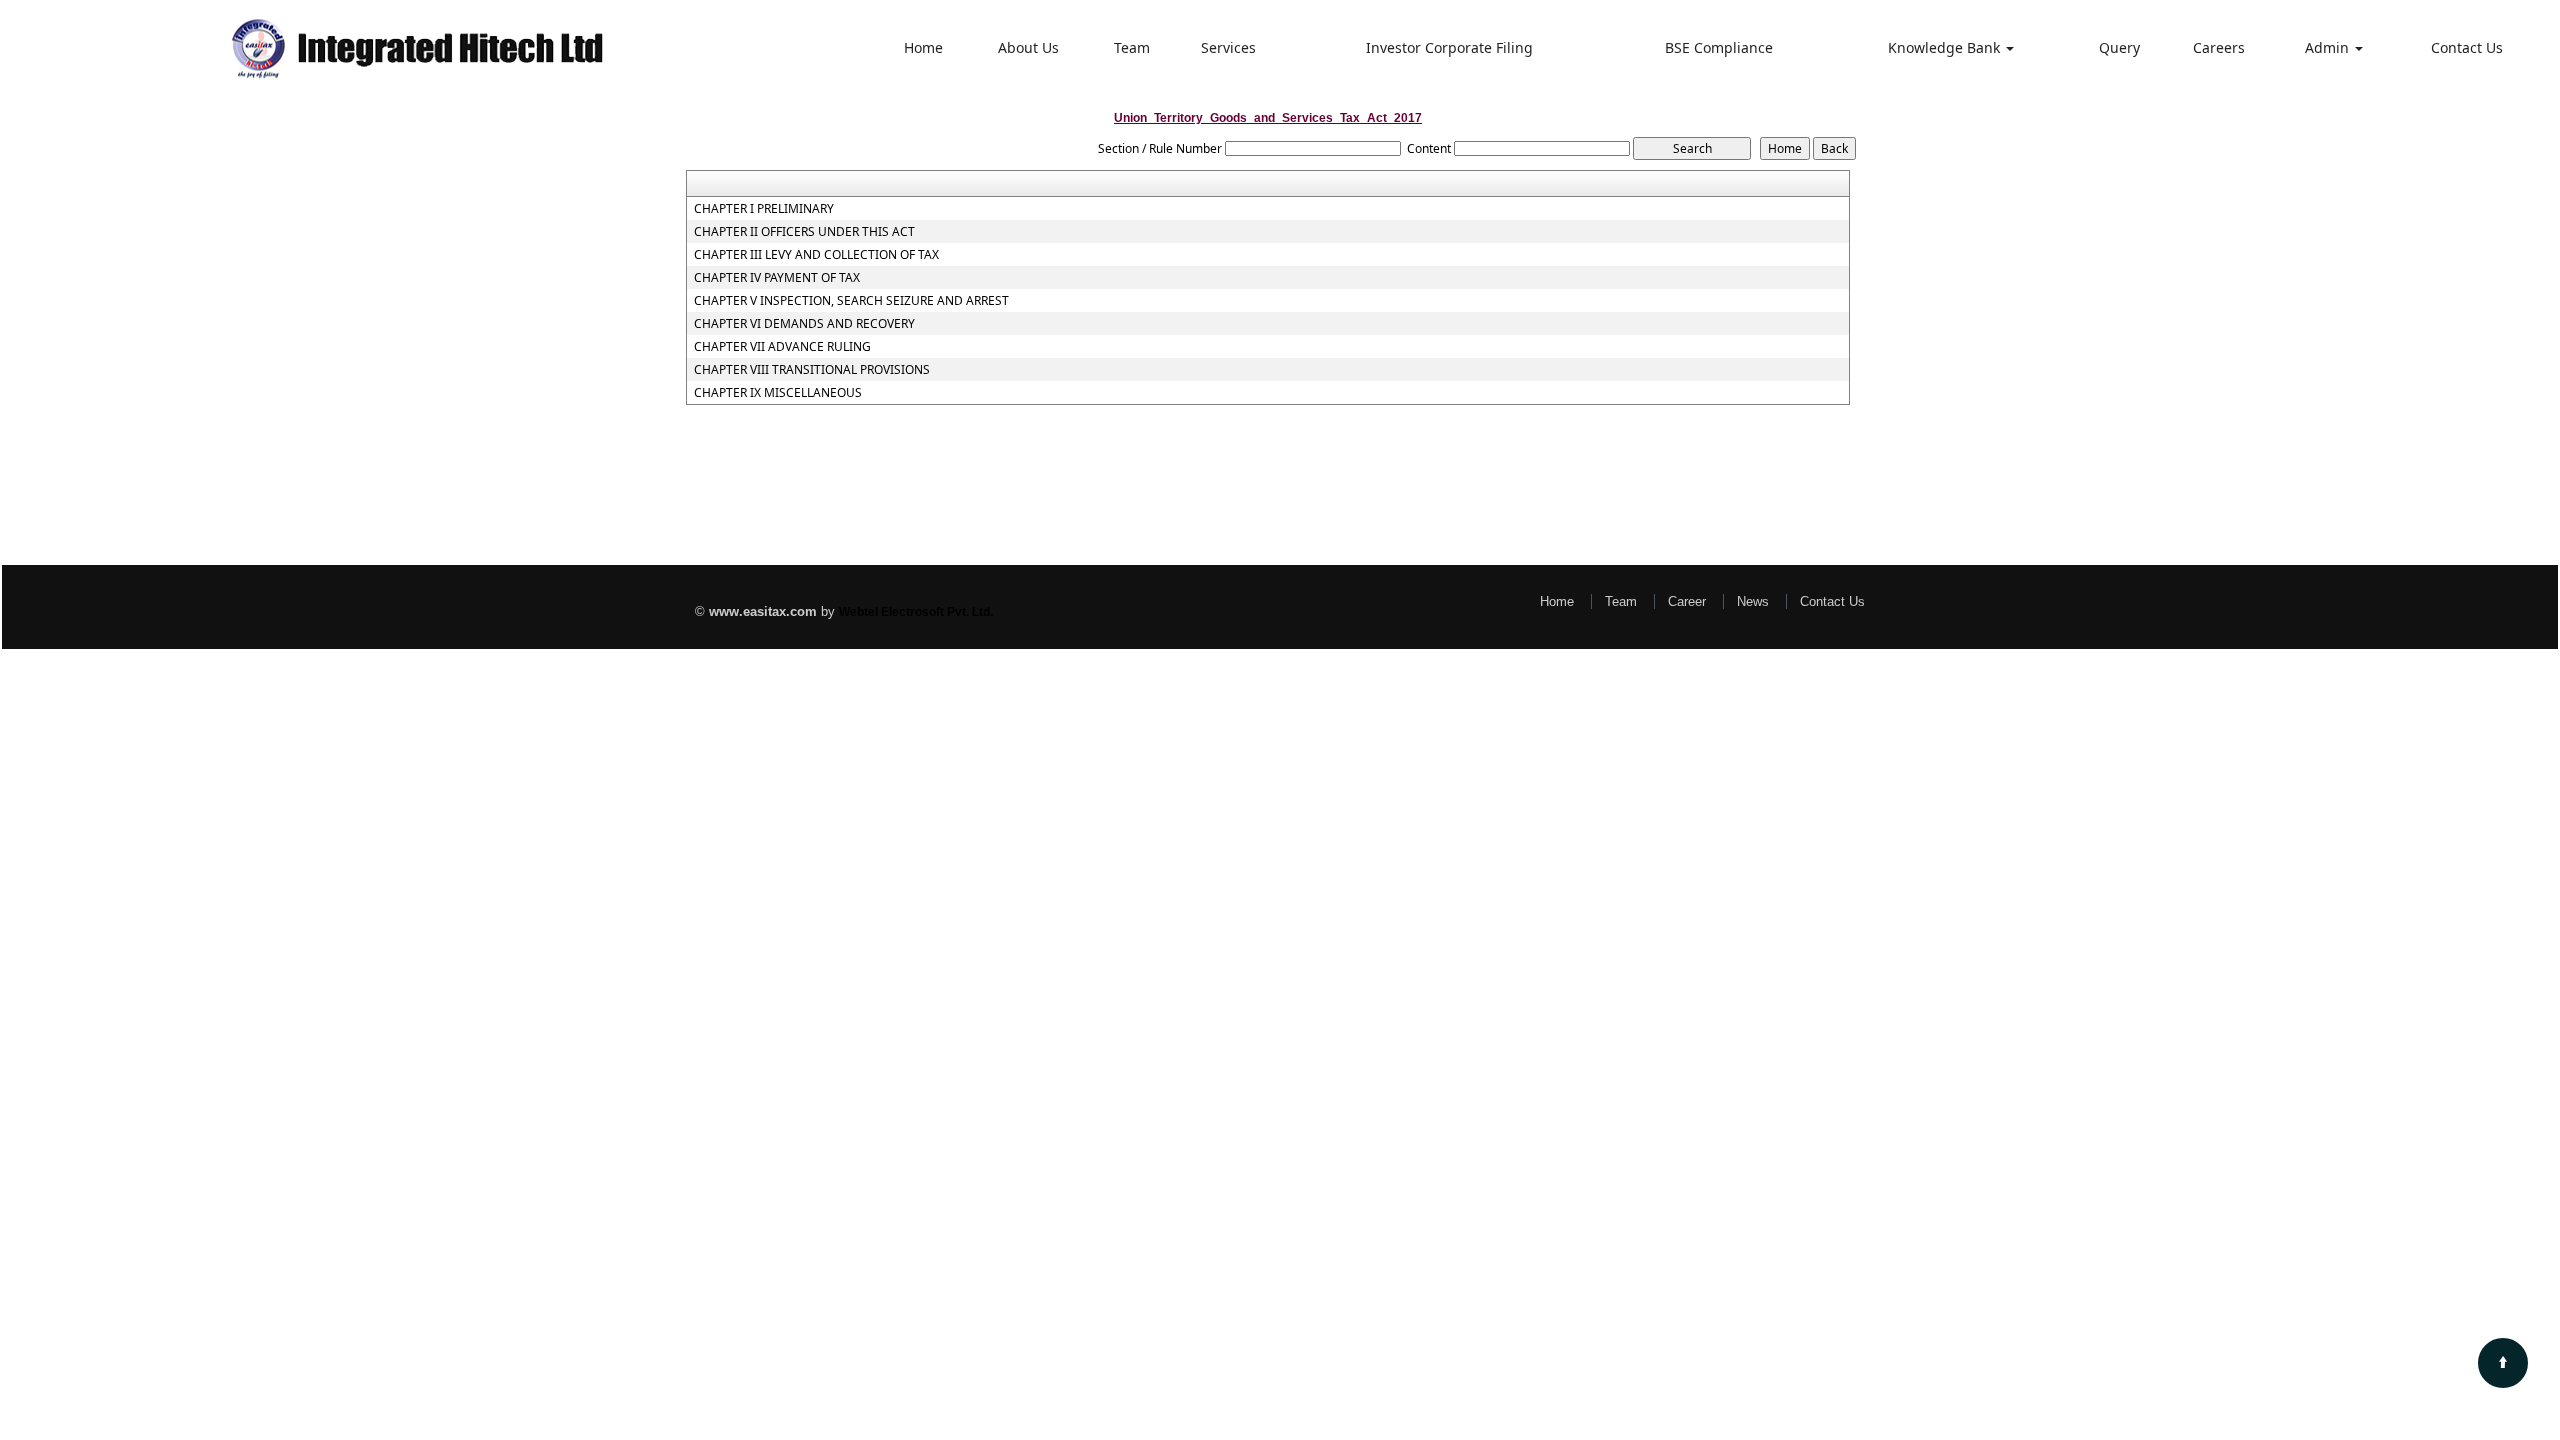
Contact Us (2467, 47)
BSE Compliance (1719, 47)
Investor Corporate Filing (1449, 47)
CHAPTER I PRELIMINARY (764, 209)
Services (1228, 47)
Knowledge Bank (1946, 47)
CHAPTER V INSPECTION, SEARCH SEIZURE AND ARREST (851, 301)
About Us (1028, 47)
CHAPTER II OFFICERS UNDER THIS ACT (804, 232)
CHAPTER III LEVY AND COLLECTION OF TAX (816, 255)
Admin (2329, 47)
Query (2119, 47)
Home (923, 47)
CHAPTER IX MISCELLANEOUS (778, 393)
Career (1687, 601)
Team (1132, 47)
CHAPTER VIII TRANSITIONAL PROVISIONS (812, 370)
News (1753, 601)
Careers (2219, 47)
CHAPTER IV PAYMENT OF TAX (777, 278)
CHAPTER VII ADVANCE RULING (782, 347)
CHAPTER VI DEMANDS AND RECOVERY (804, 324)
